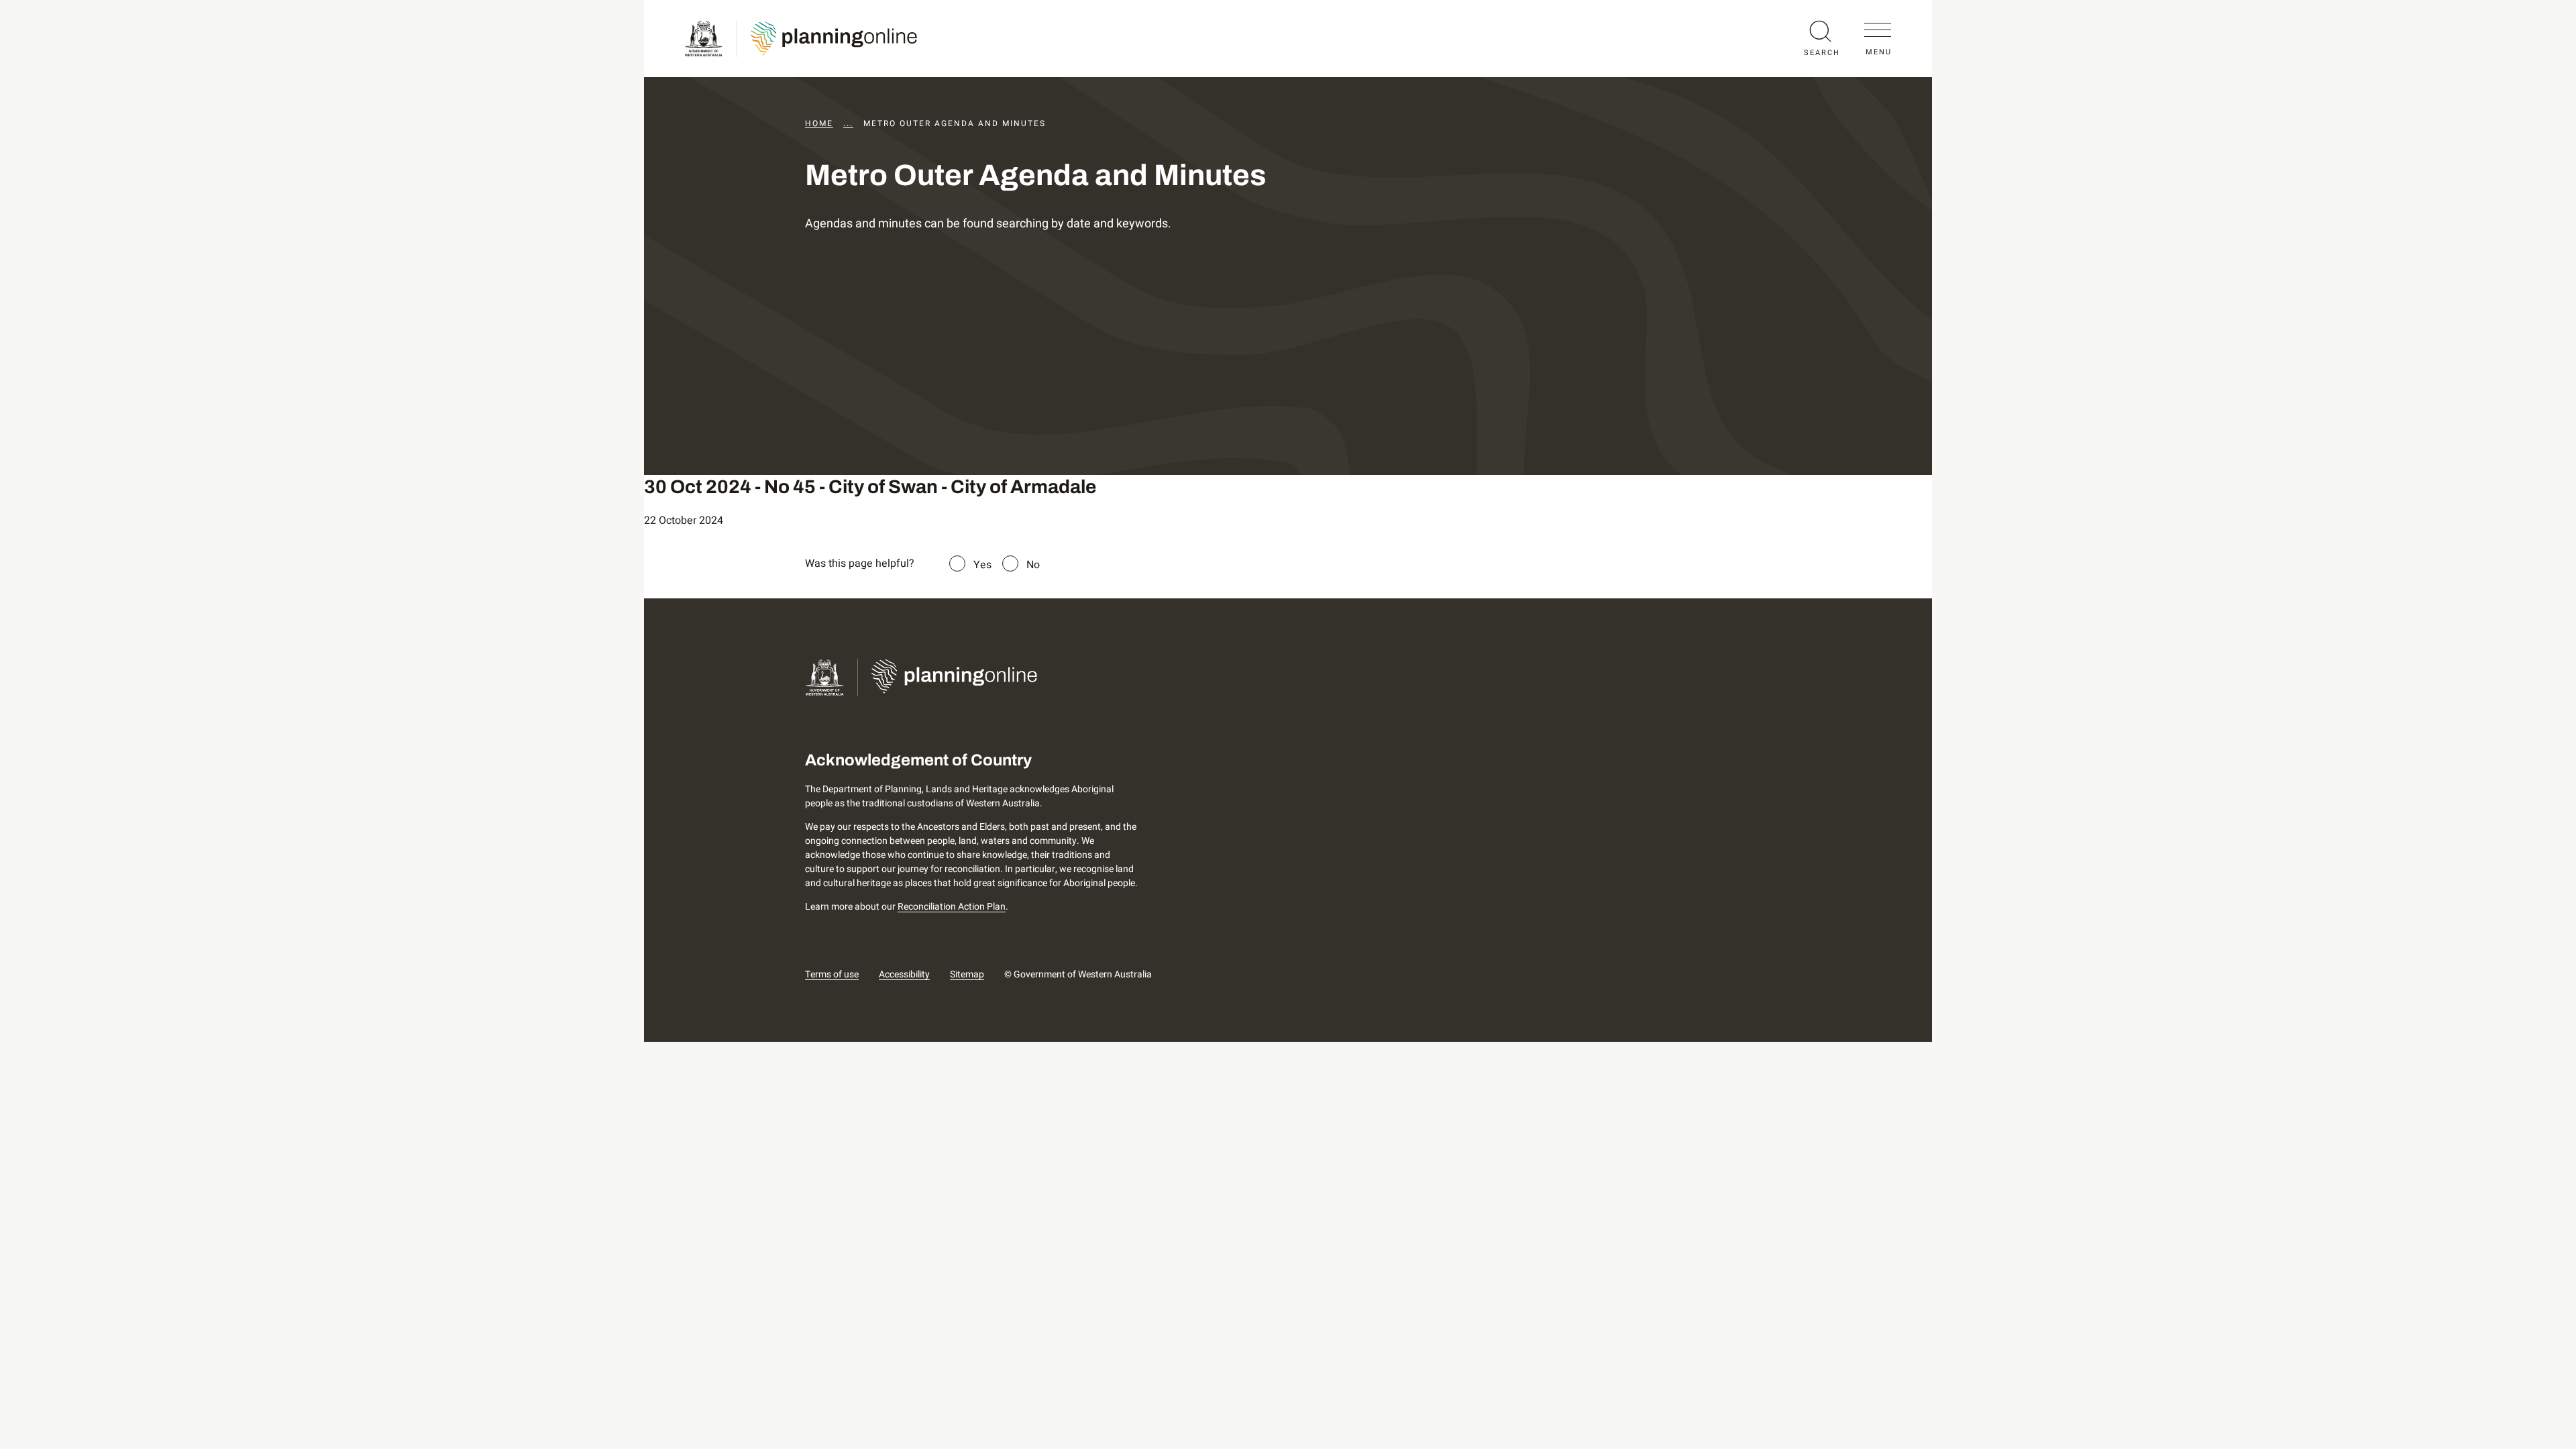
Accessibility (904, 974)
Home (819, 123)
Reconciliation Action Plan (952, 907)
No (1033, 565)
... (848, 123)
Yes (982, 565)
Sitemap (967, 974)
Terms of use (832, 974)
